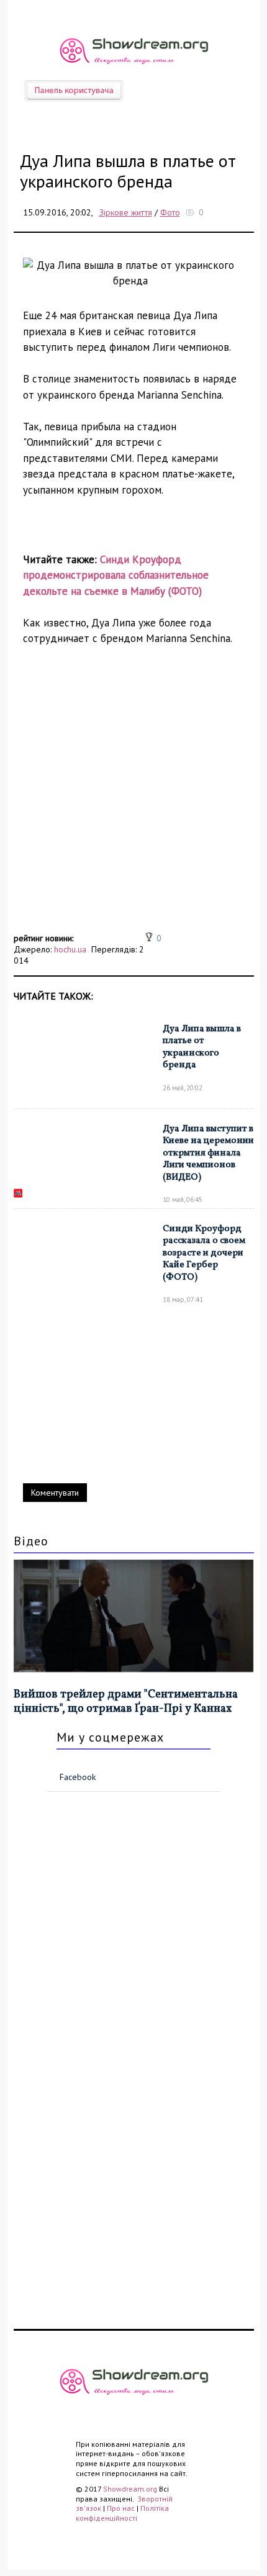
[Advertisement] (133, 796)
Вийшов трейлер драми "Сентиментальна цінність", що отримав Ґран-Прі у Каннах (126, 1702)
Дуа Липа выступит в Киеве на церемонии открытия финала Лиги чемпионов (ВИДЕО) (208, 1153)
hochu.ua (70, 949)
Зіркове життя (126, 212)
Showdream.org (130, 2489)
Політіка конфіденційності (122, 2513)
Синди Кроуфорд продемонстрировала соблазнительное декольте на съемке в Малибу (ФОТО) (116, 575)
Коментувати (55, 1493)
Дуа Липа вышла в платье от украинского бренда (202, 1047)
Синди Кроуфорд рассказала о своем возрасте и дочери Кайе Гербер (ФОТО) (204, 1253)
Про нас (121, 2508)
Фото (170, 212)
